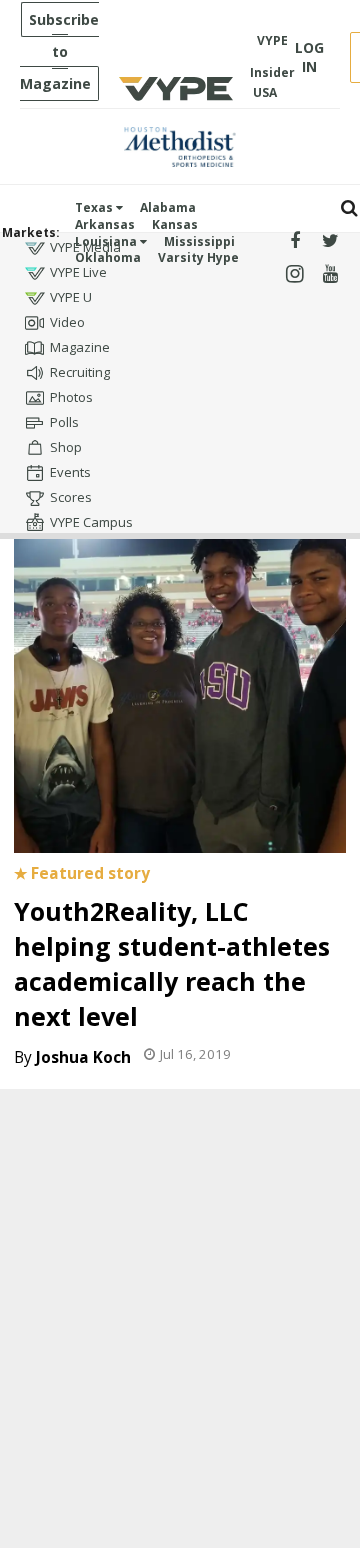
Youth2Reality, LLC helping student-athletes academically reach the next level (172, 963)
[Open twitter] (330, 241)
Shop (66, 447)
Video (67, 322)
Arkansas (105, 224)
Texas (95, 207)
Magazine (80, 347)
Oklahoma (108, 257)
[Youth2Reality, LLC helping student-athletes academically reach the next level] (180, 676)
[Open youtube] (330, 274)
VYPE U (71, 297)
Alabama (168, 207)
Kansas (175, 224)
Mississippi (199, 241)
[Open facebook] (294, 241)
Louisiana (107, 241)
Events (70, 472)
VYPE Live (78, 272)
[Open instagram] (294, 274)
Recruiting (80, 372)
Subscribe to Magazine (59, 51)
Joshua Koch (83, 1057)
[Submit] (349, 208)
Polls (64, 422)
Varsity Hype (198, 257)
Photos (71, 397)
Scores (71, 497)
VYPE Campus (91, 522)
